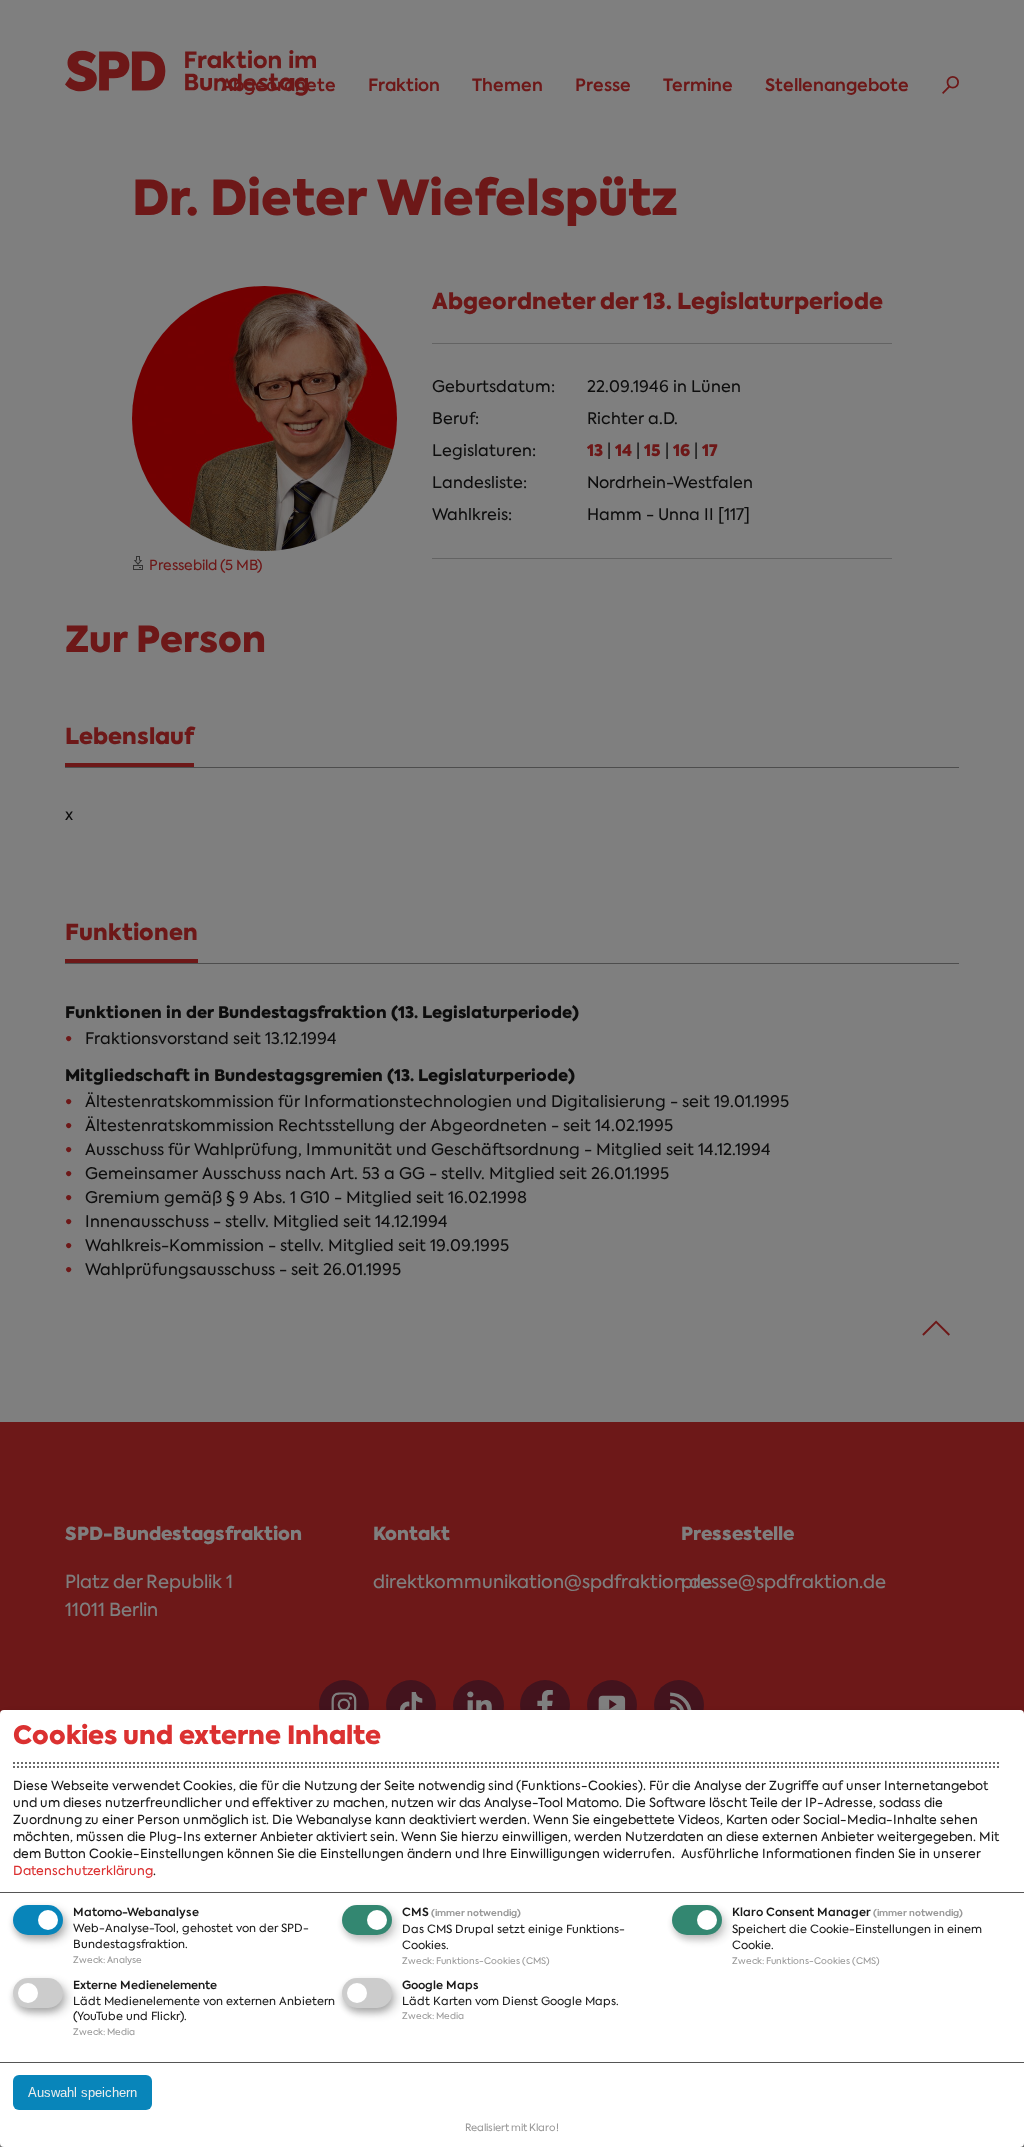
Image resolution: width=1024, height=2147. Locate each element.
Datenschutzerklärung (83, 1870)
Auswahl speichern (82, 2092)
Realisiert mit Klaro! (512, 2127)
